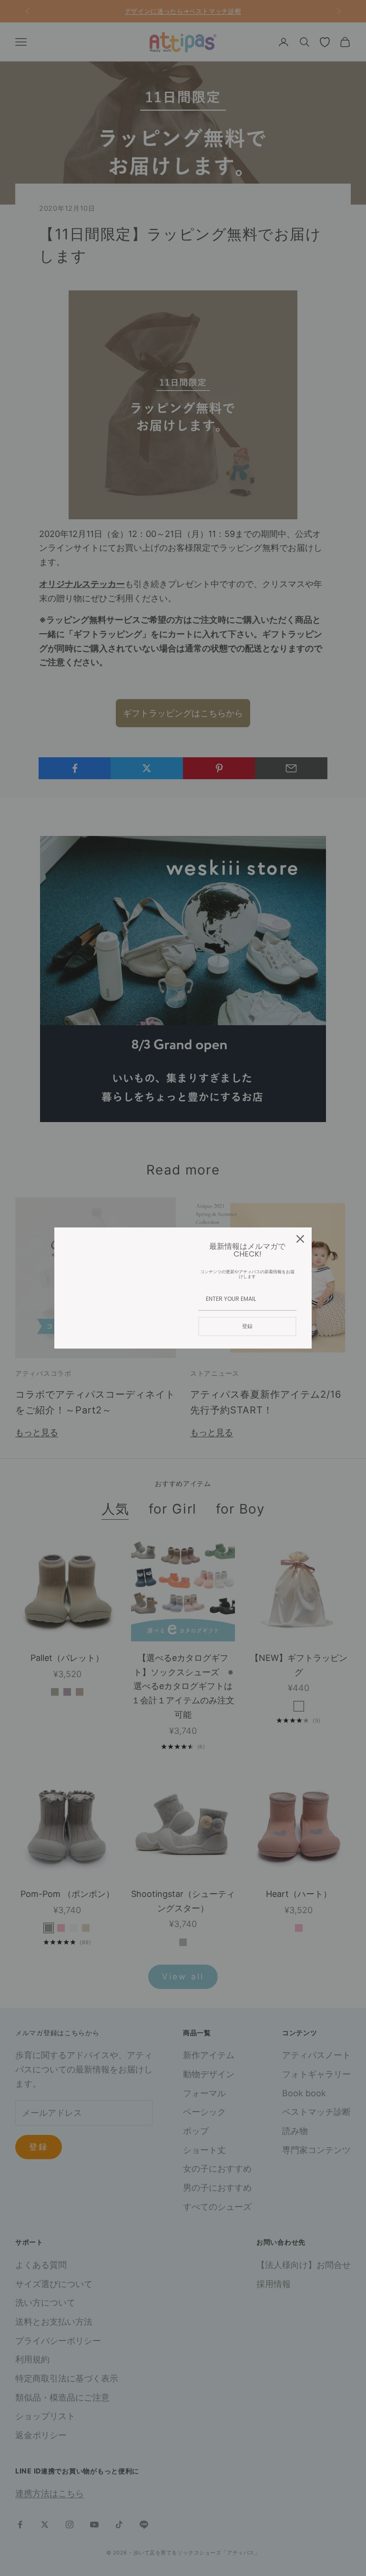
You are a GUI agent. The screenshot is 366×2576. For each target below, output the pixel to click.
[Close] (300, 1239)
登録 (247, 1326)
